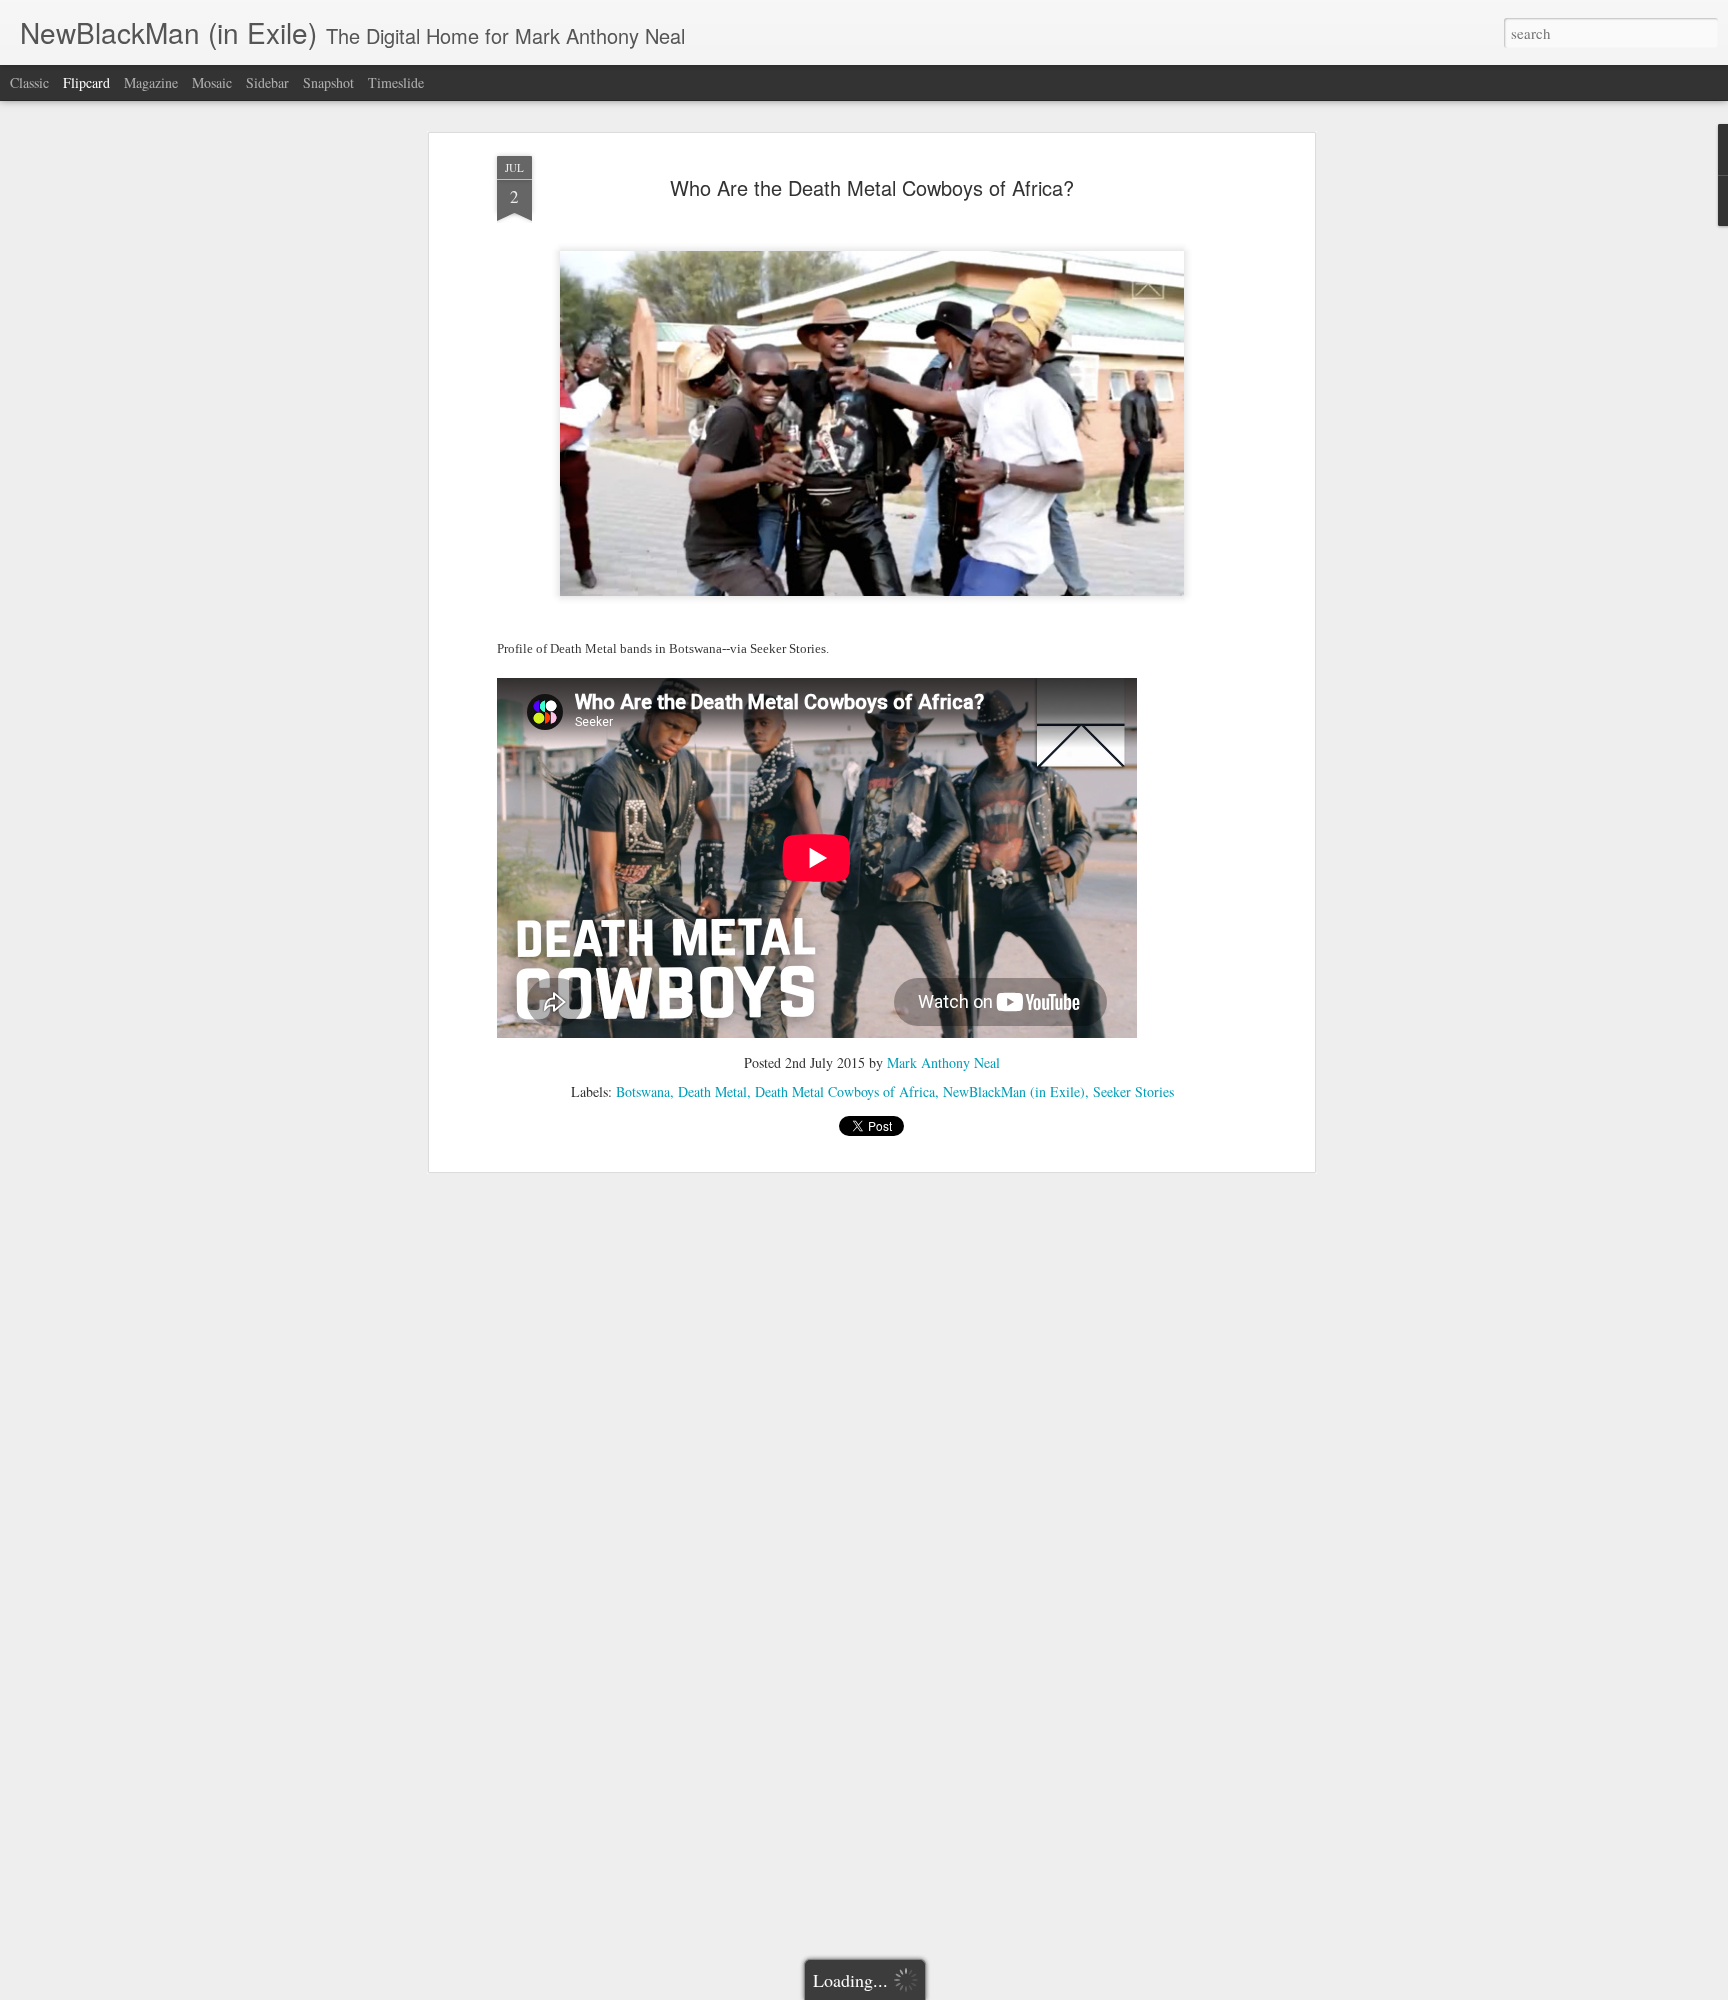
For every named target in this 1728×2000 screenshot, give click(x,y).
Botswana (643, 1091)
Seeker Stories (1133, 1091)
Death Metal (712, 1091)
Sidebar (267, 82)
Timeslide (396, 82)
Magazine (151, 82)
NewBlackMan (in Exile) (1014, 1091)
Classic (29, 82)
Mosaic (212, 82)
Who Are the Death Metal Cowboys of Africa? (872, 187)
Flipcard (86, 82)
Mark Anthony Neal (943, 1062)
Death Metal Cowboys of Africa (845, 1091)
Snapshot (328, 82)
